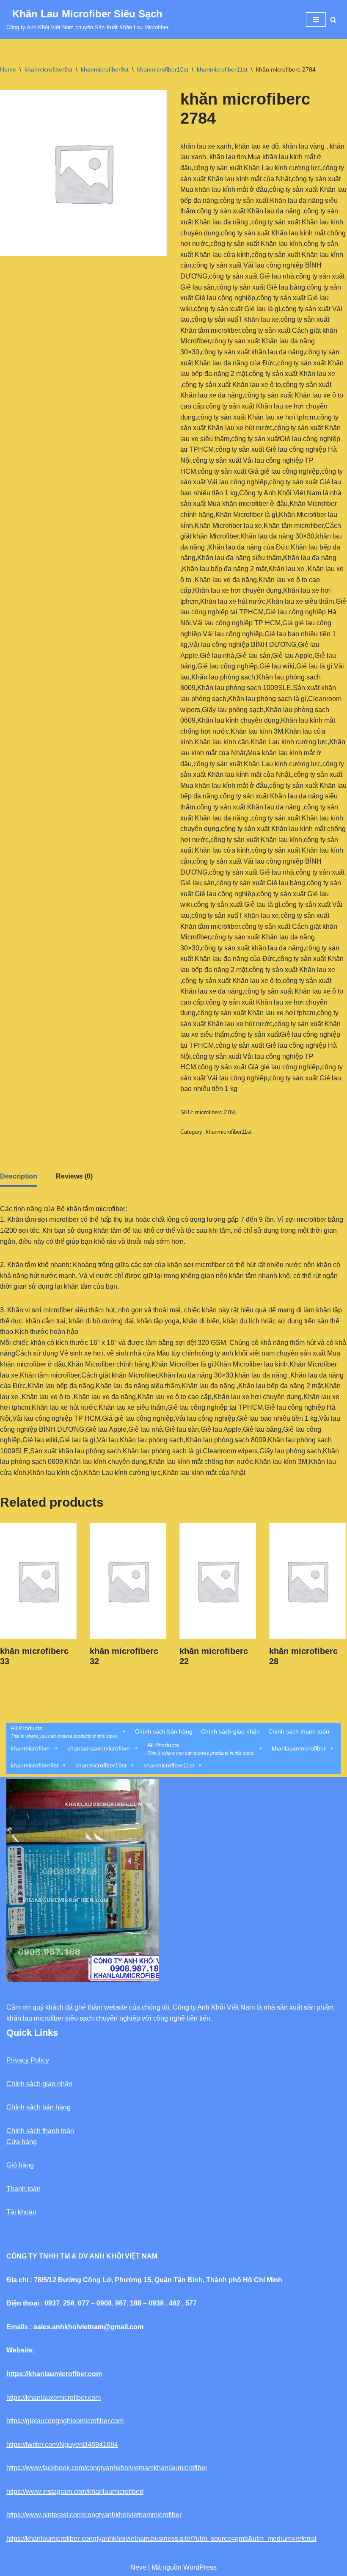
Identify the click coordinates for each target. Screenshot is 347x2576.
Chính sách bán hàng (164, 1731)
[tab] (19, 1177)
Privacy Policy (28, 2060)
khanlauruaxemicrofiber (99, 1748)
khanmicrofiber (30, 1748)
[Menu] (316, 19)
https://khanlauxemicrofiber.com (54, 2398)
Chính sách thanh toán (299, 1731)
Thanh (16, 2189)
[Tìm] (333, 20)
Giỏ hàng (20, 2165)
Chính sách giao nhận (230, 1731)
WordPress (200, 2567)
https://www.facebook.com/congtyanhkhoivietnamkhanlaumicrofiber (107, 2468)
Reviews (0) (74, 1176)
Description (19, 1176)
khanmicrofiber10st (163, 69)
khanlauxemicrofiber (299, 1748)
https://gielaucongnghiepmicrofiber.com (65, 2421)
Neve (138, 2567)
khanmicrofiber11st (222, 69)
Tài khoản (21, 2212)
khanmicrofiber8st (48, 69)
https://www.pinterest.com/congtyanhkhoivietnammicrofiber (94, 2515)
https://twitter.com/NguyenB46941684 (62, 2445)
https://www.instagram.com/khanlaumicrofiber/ (75, 2492)
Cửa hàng (22, 2142)
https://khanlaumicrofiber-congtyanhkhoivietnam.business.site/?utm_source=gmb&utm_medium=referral (161, 2539)
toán (34, 2189)
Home (8, 69)
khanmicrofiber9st (105, 69)
